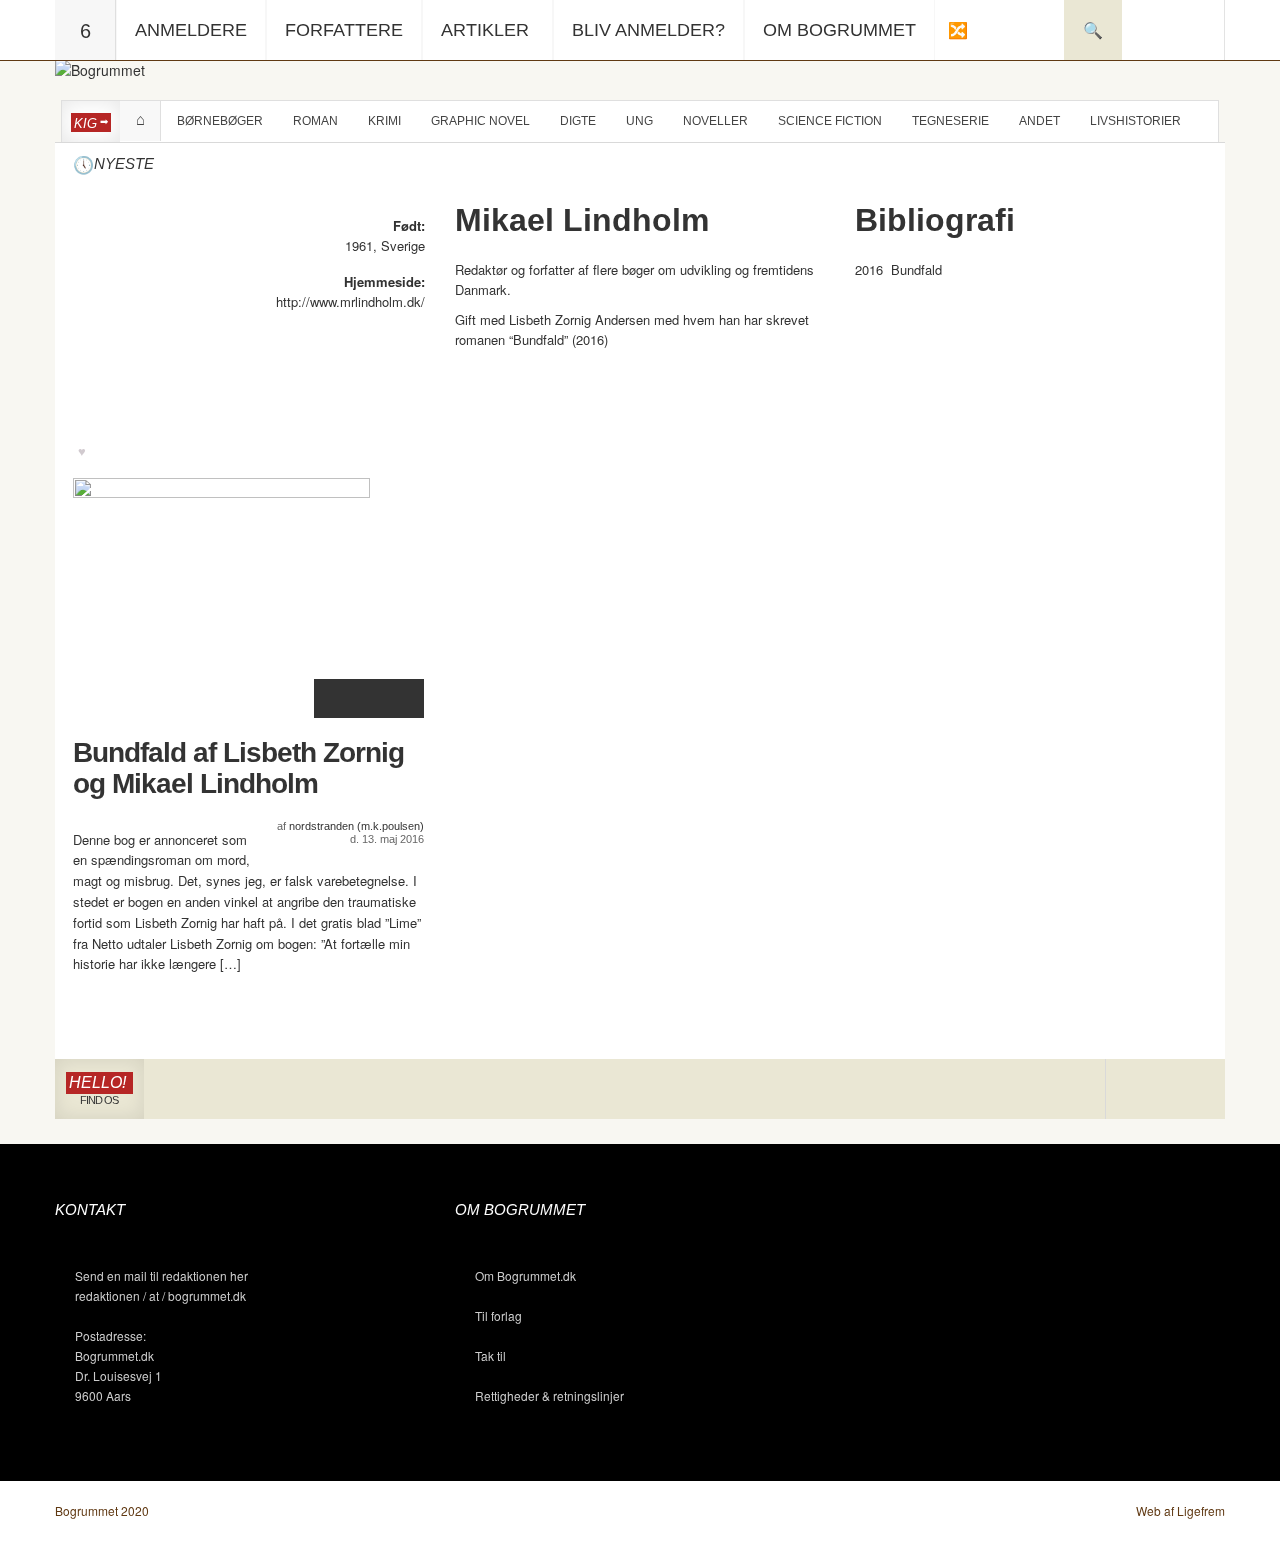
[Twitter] (1194, 1089)
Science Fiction (830, 121)
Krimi (384, 121)
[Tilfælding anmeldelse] (957, 30)
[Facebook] (1165, 1089)
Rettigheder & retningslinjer (549, 1395)
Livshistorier (1135, 121)
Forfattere (344, 30)
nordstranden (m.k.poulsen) (356, 826)
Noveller (715, 121)
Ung (639, 121)
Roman (315, 121)
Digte (578, 121)
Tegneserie (950, 121)
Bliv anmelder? (648, 30)
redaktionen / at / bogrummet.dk (160, 1295)
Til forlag (498, 1315)
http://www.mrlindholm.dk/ (350, 301)
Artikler (485, 30)
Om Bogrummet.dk (525, 1275)
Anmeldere (191, 30)
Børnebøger (220, 121)
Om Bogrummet (839, 30)
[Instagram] (1135, 1089)
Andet (1039, 121)
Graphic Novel (480, 121)
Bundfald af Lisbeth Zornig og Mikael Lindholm (238, 768)
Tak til (490, 1355)
